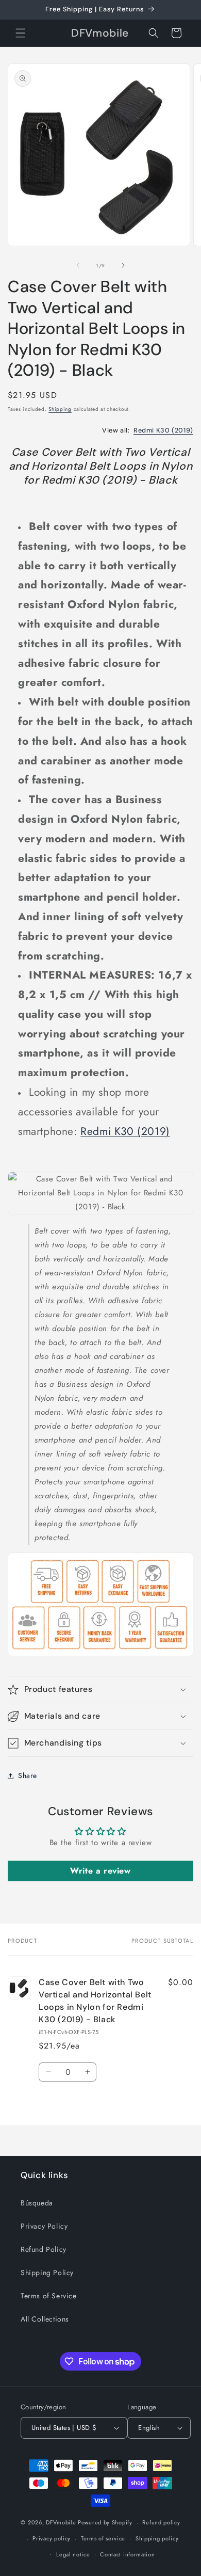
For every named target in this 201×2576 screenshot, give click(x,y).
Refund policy (161, 2522)
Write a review (100, 1871)
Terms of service (103, 2538)
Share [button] (28, 1775)
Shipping (60, 409)
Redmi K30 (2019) (163, 430)
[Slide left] (78, 265)
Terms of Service (49, 2296)
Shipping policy (157, 2538)
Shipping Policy (47, 2273)
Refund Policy (44, 2249)
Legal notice (73, 2554)
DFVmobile (61, 2522)
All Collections (45, 2319)
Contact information (127, 2554)
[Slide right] (123, 265)
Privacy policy (52, 2538)
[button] (21, 33)
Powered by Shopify (105, 2522)
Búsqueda (37, 2203)
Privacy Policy (44, 2226)
